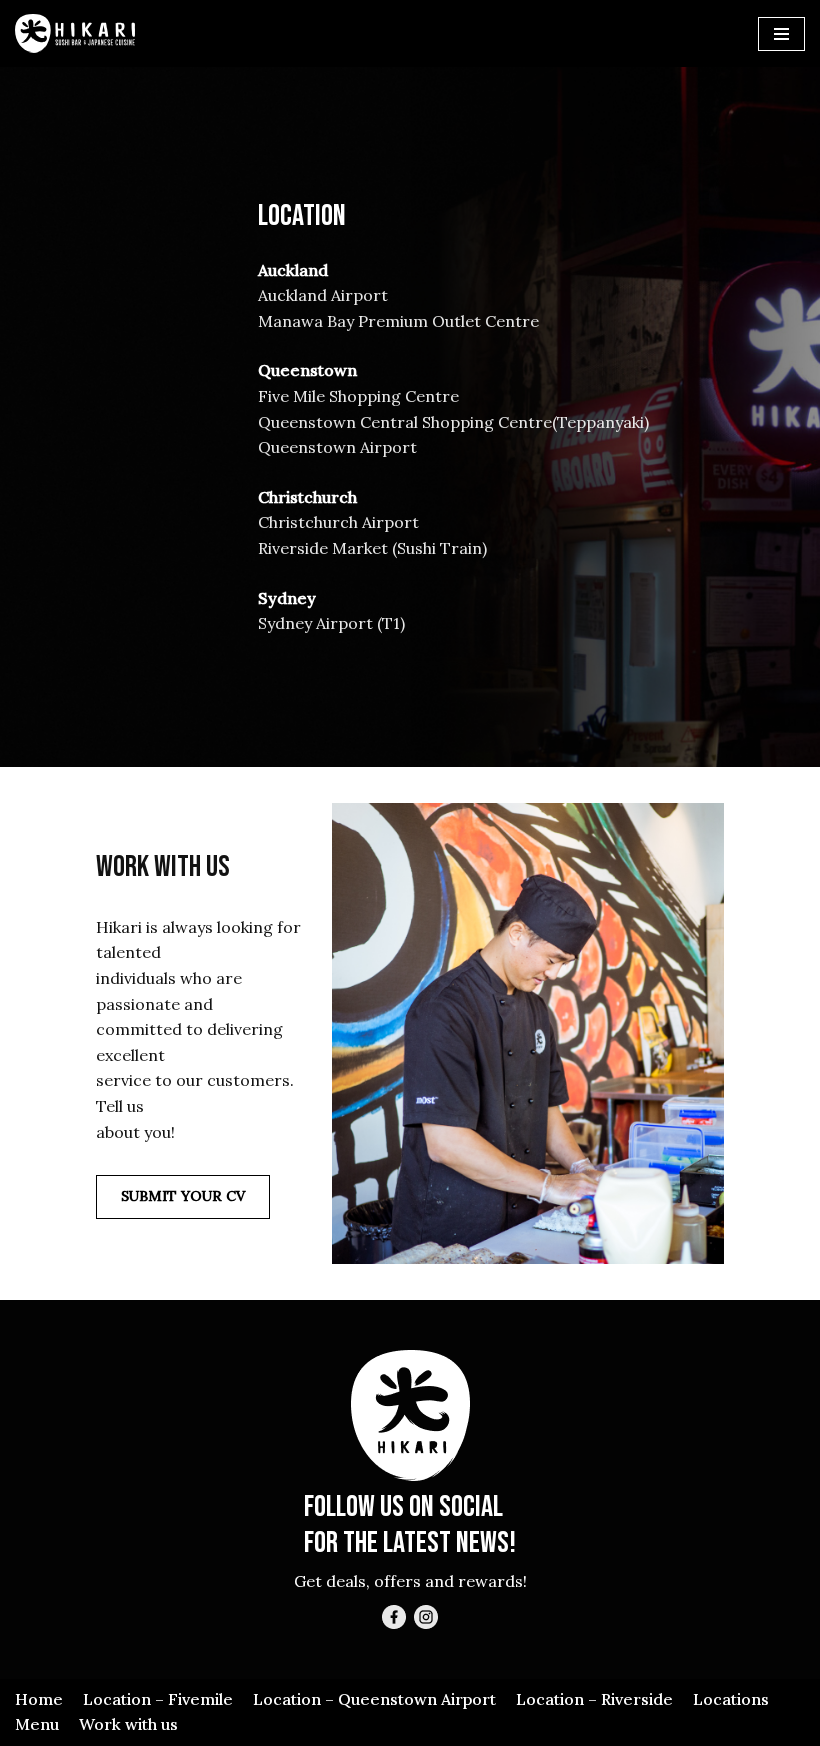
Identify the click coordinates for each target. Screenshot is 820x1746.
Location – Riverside (594, 1699)
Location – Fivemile (158, 1699)
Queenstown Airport (337, 447)
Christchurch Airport (338, 522)
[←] (75, 33)
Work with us (128, 1724)
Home (39, 1699)
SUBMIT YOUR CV (183, 1196)
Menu (37, 1724)
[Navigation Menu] (781, 34)
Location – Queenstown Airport (374, 1699)
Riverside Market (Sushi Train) (372, 548)
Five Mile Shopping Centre (358, 396)
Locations (731, 1699)
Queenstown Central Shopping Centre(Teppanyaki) (453, 422)
